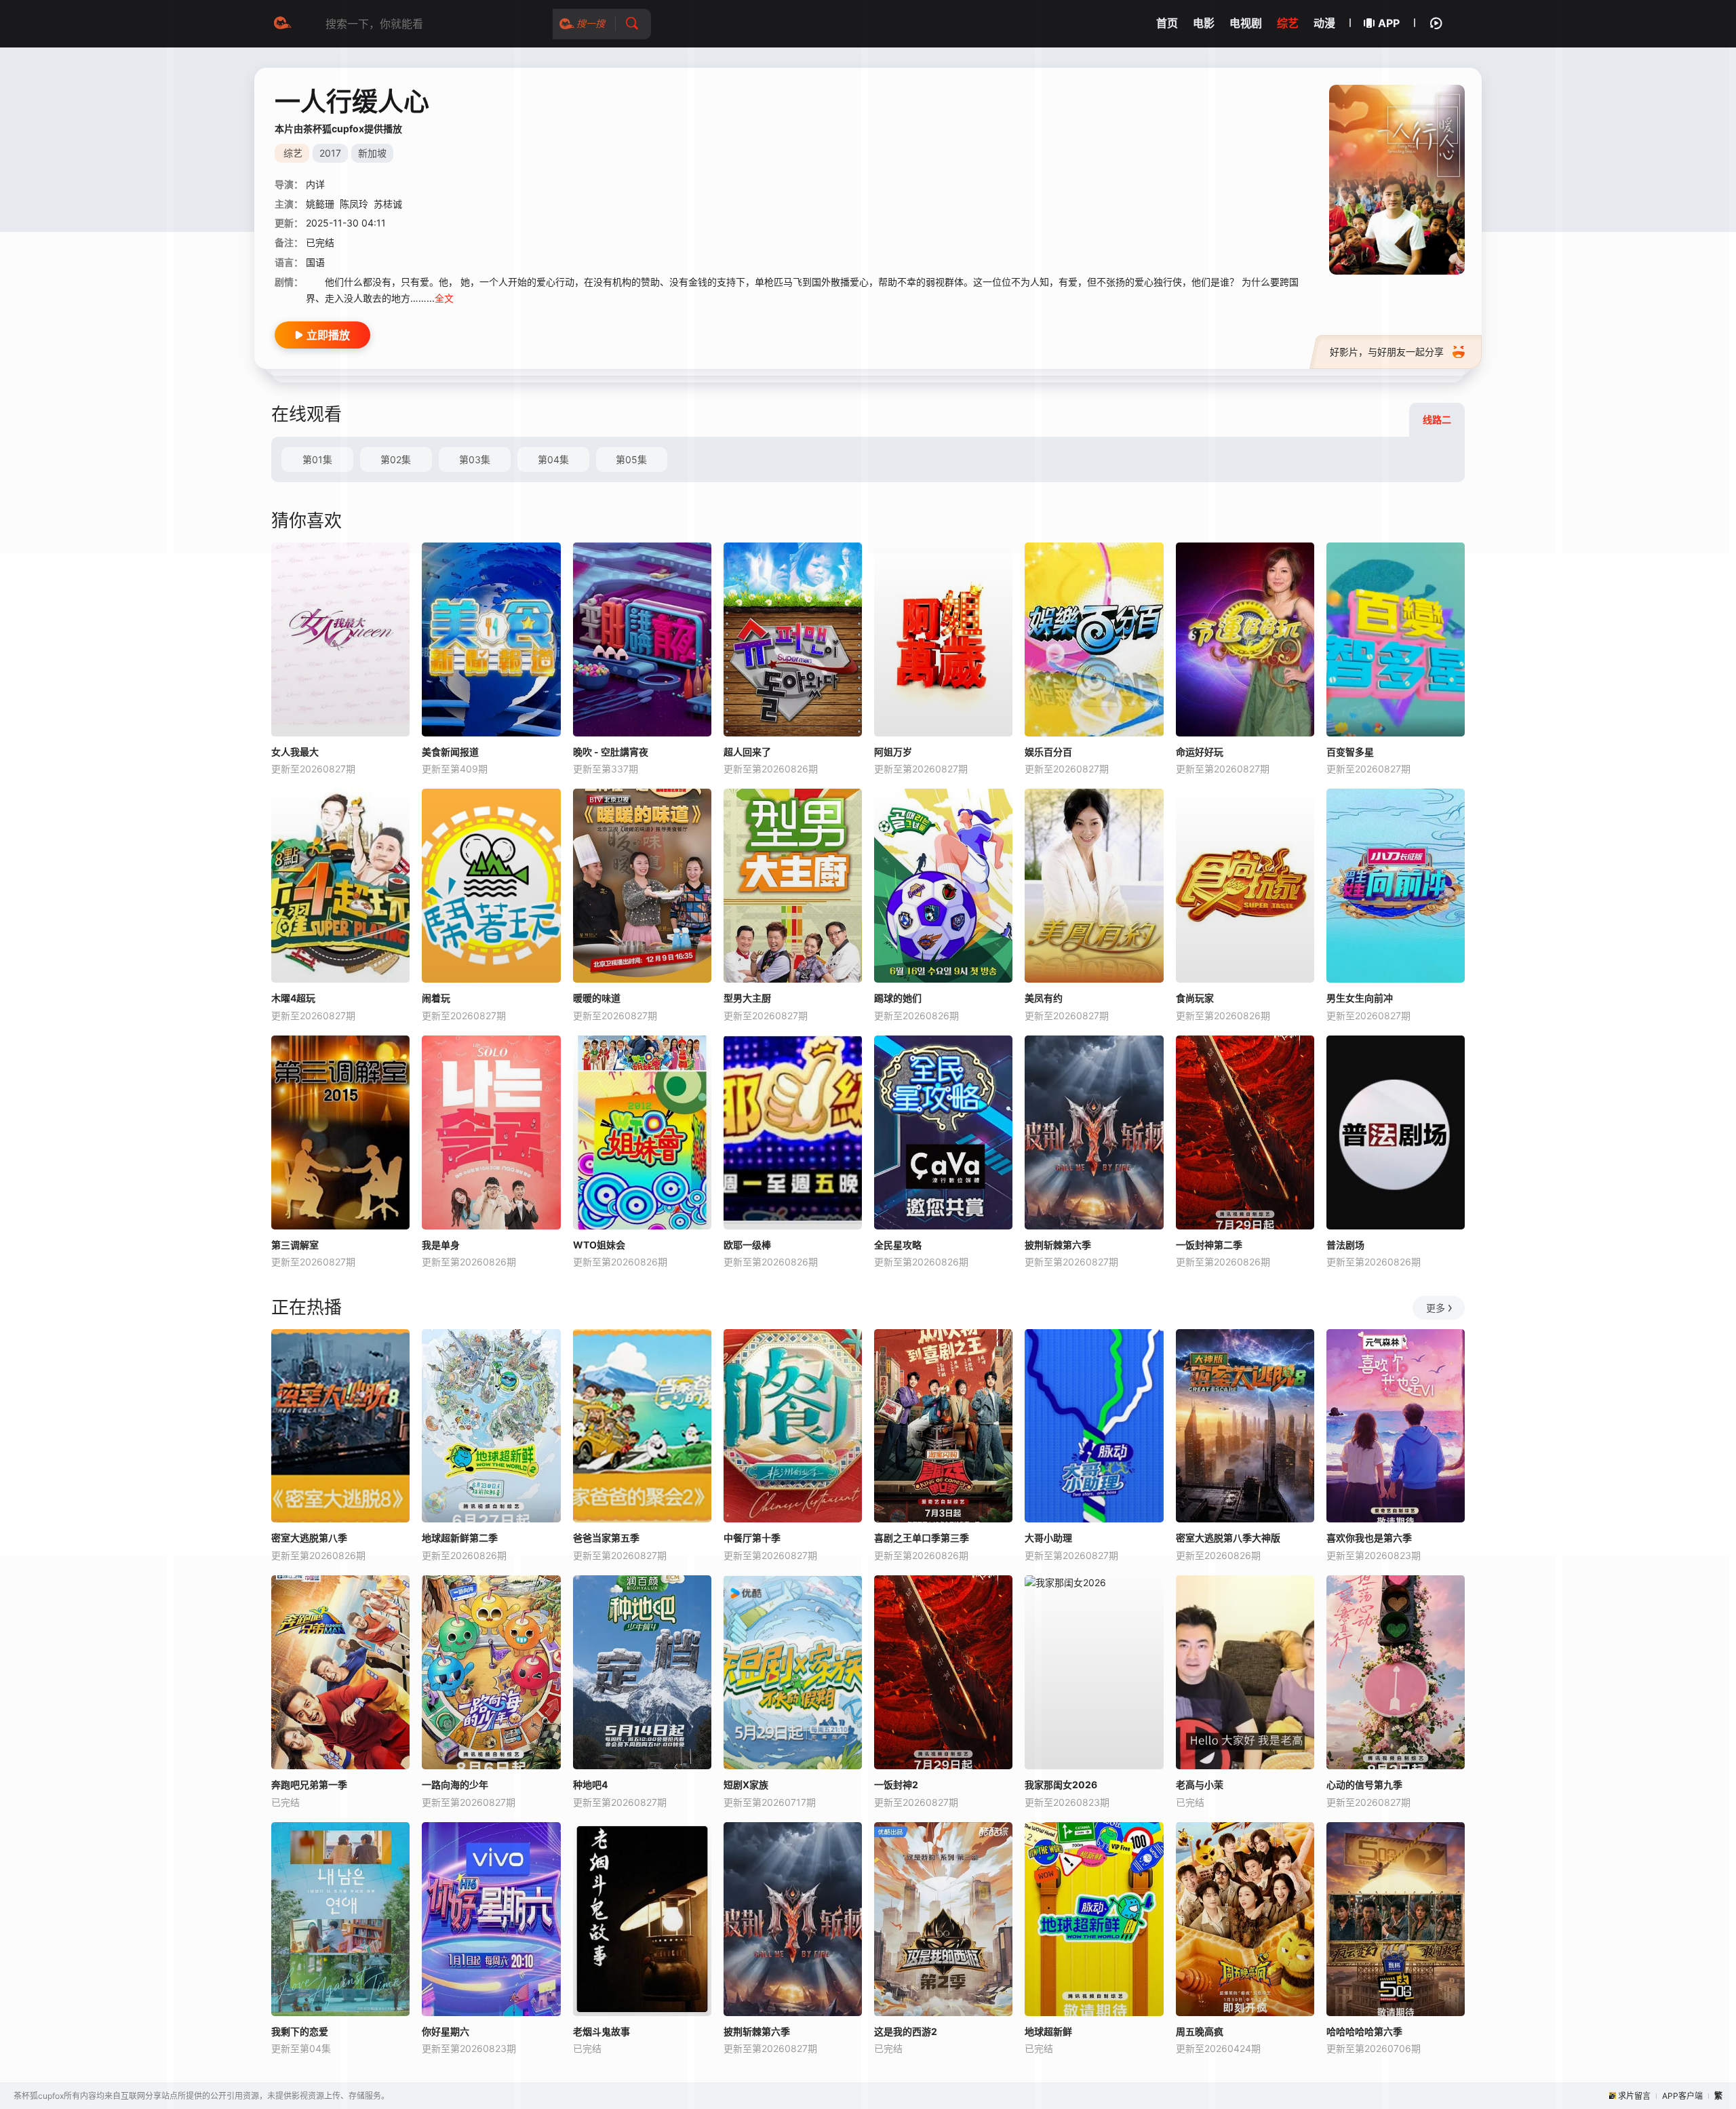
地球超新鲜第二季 (460, 1538)
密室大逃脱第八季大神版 (1228, 1538)
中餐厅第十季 (752, 1538)
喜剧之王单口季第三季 (922, 1538)
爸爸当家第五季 (606, 1538)
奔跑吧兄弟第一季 (309, 1785)
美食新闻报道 (450, 752)
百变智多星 (1350, 752)
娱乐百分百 (1048, 752)
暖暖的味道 (597, 998)
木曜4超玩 (293, 998)
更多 (1436, 1308)
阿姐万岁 (893, 752)
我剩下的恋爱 (300, 2031)
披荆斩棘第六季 (1058, 1245)
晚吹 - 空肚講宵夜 (611, 752)
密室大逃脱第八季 (309, 1538)
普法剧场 (1345, 1245)
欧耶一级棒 (747, 1245)
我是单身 (441, 1245)
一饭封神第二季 (1209, 1245)
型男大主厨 (747, 998)
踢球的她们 (898, 998)
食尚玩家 (1195, 998)
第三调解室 (295, 1245)
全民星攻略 (898, 1245)
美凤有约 (1044, 998)
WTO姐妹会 (599, 1245)
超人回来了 (747, 752)
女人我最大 (295, 752)
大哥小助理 (1048, 1538)
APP (1389, 23)
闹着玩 (436, 998)
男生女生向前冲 (1360, 998)
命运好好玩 (1200, 752)
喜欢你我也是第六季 (1369, 1538)
